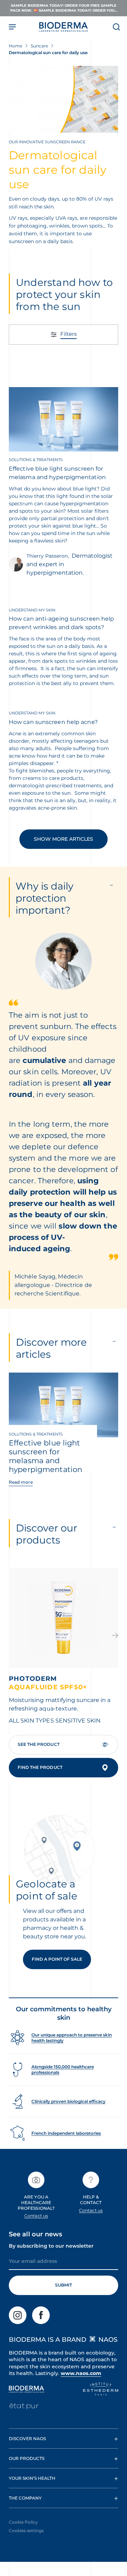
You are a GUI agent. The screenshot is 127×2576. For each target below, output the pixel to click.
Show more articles (64, 839)
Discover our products (47, 1534)
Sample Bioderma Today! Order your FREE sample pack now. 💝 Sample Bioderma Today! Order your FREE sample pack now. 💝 (64, 8)
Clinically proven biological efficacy (68, 2101)
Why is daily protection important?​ (44, 898)
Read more (21, 1482)
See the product (39, 1744)
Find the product (40, 1767)
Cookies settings (26, 2531)
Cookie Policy (23, 2522)
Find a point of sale (57, 1959)
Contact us (36, 2216)
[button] (115, 1636)
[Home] (64, 27)
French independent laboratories (66, 2133)
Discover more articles (51, 1348)
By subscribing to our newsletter (51, 2246)
